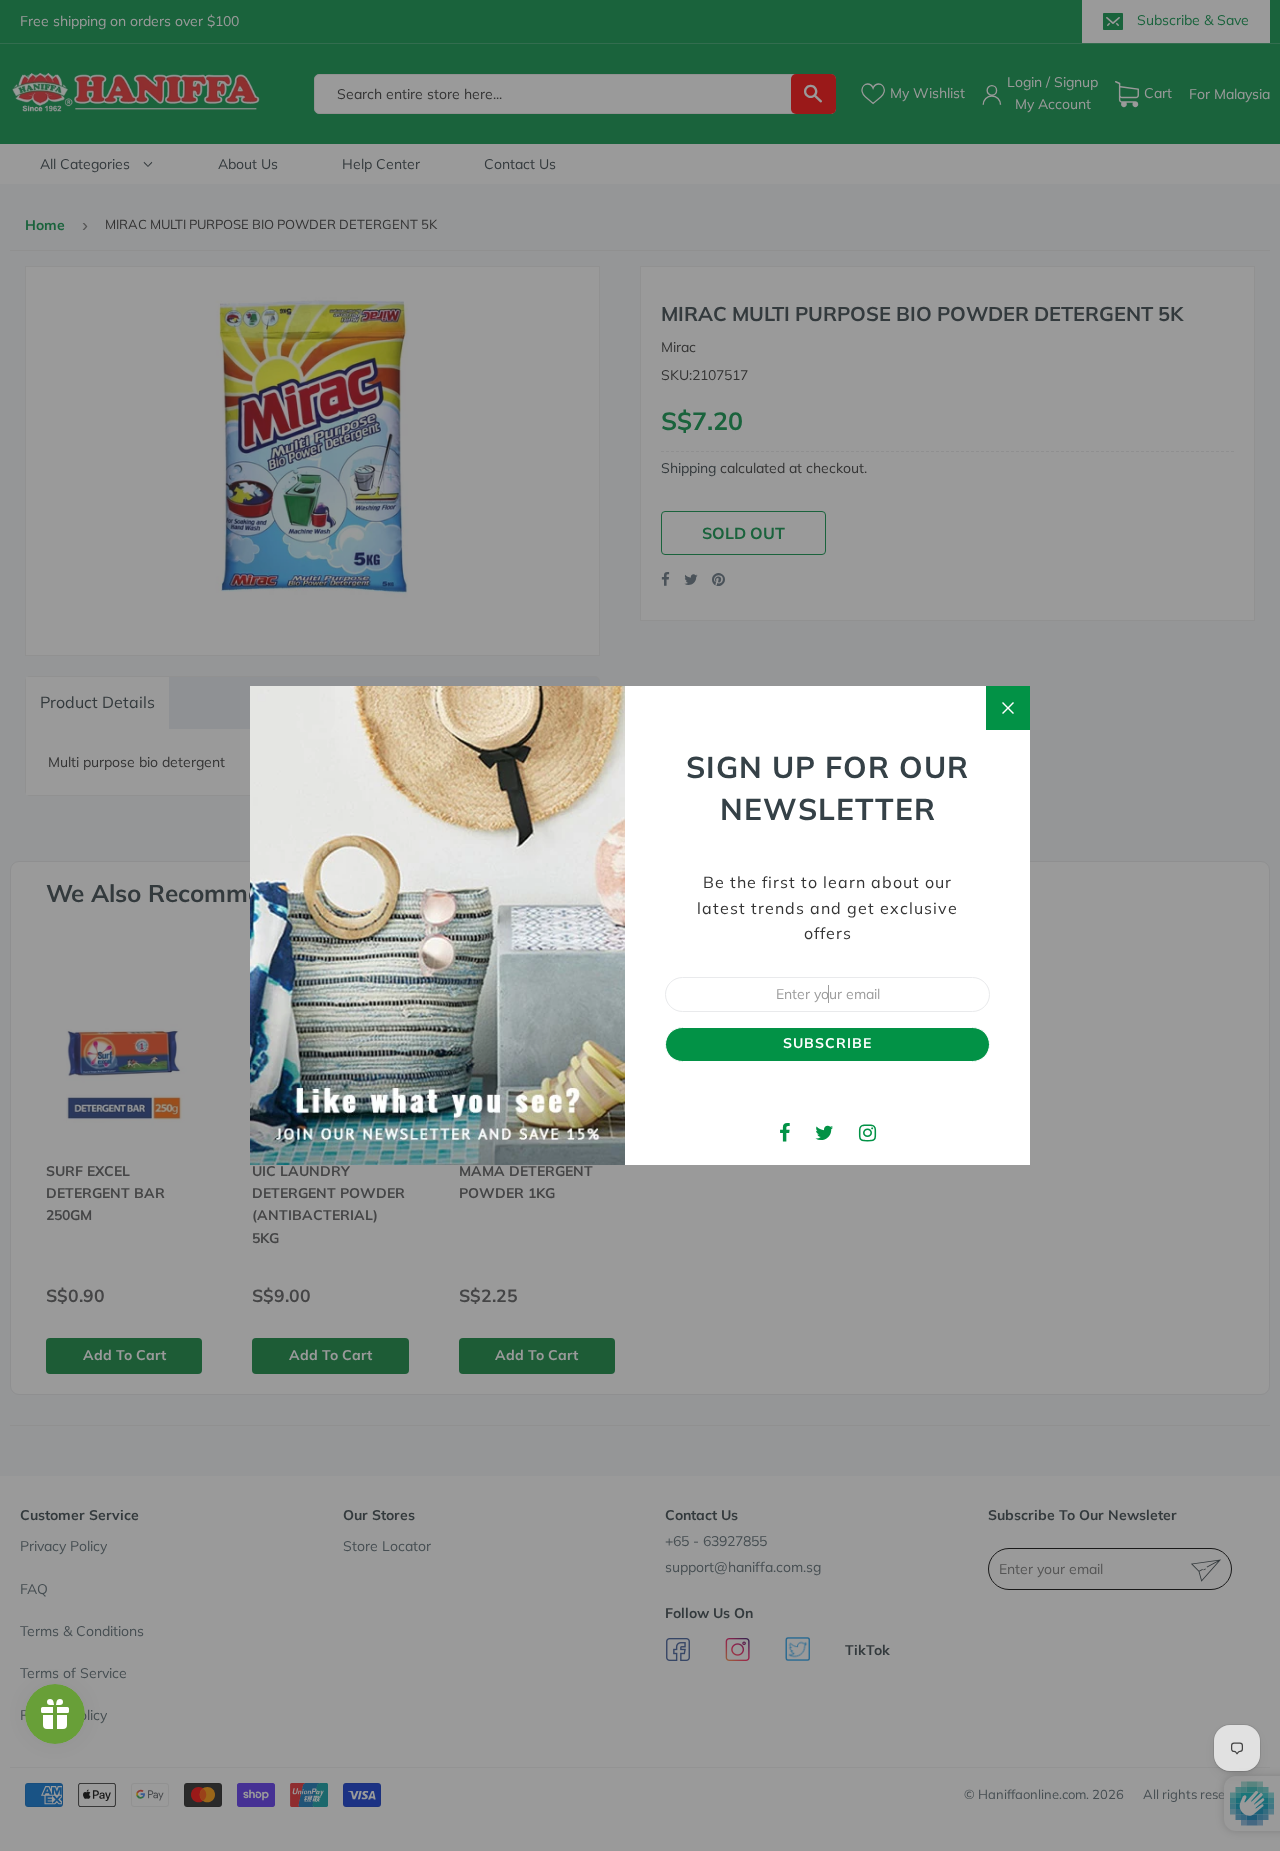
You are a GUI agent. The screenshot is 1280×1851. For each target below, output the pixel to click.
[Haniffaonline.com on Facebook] (784, 1132)
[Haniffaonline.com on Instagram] (867, 1132)
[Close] (1008, 708)
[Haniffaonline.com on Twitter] (824, 1132)
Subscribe (827, 1043)
